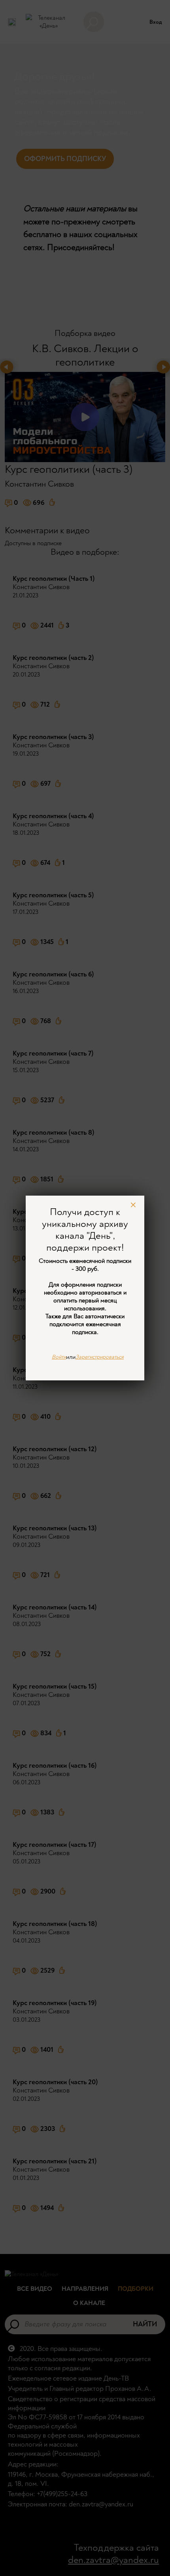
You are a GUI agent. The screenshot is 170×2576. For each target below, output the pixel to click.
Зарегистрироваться (100, 1357)
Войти (59, 1357)
